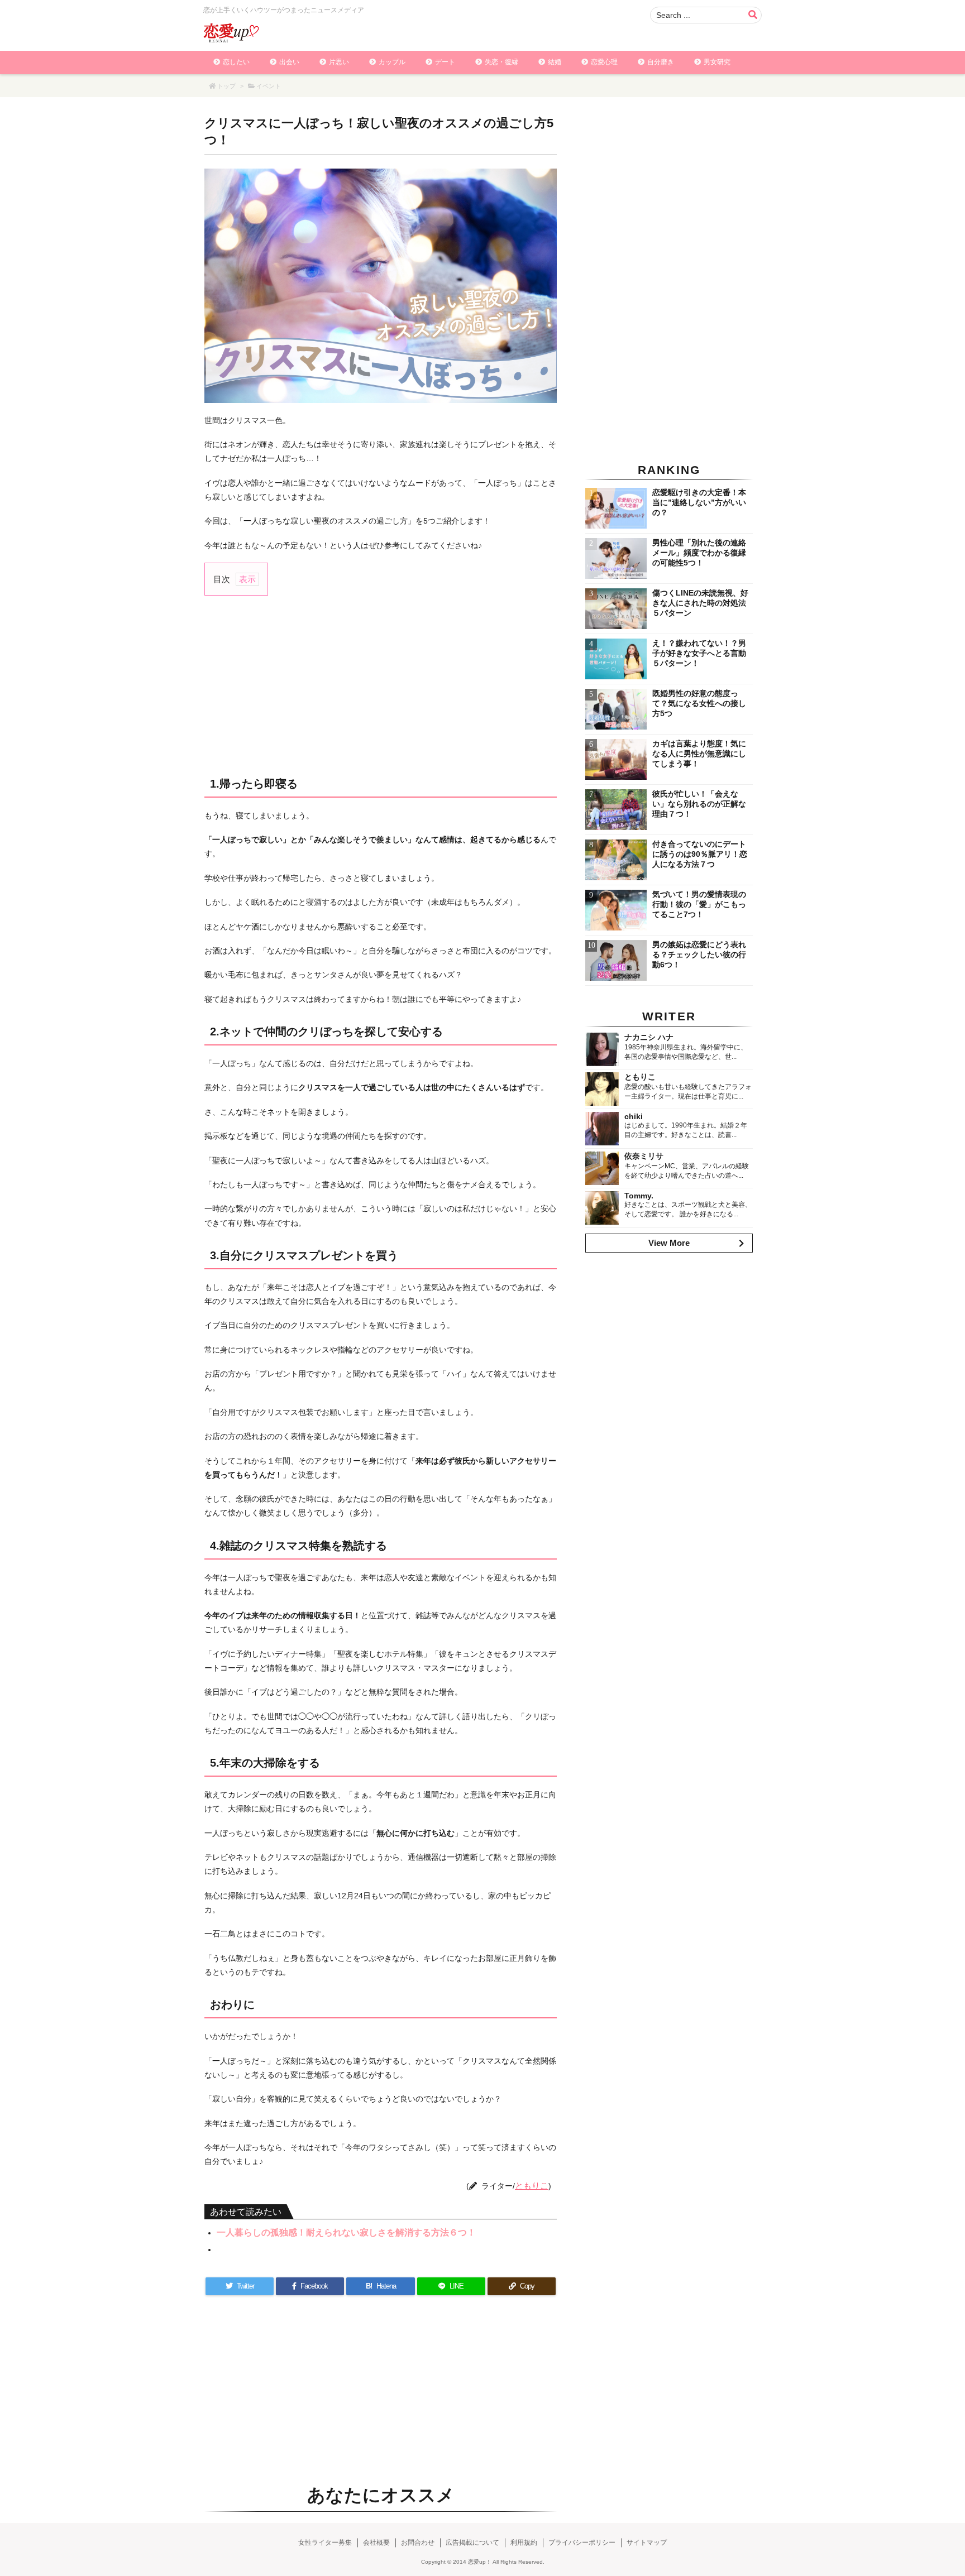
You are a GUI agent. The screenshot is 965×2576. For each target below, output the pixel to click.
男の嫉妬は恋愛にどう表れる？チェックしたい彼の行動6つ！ (699, 954)
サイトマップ (647, 2543)
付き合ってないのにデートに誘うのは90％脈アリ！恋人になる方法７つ (700, 854)
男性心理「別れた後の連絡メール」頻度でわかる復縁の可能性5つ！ (699, 553)
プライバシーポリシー (582, 2543)
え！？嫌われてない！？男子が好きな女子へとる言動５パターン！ (699, 653)
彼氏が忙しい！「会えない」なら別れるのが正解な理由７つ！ (699, 804)
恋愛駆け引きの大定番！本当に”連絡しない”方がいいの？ (699, 502)
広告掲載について (472, 2543)
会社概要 (376, 2543)
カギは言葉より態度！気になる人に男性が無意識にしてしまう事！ (699, 754)
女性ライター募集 (325, 2543)
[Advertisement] (381, 685)
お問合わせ (418, 2543)
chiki (634, 1116)
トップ (226, 86)
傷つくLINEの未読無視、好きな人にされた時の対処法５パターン (700, 603)
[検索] (753, 15)
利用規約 (524, 2543)
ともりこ (532, 2186)
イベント (269, 86)
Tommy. (639, 1196)
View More (669, 1243)
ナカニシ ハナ (649, 1037)
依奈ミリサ (644, 1156)
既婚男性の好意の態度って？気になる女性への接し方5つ (699, 703)
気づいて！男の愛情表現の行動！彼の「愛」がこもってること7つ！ (699, 904)
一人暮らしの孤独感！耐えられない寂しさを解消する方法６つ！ (346, 2232)
